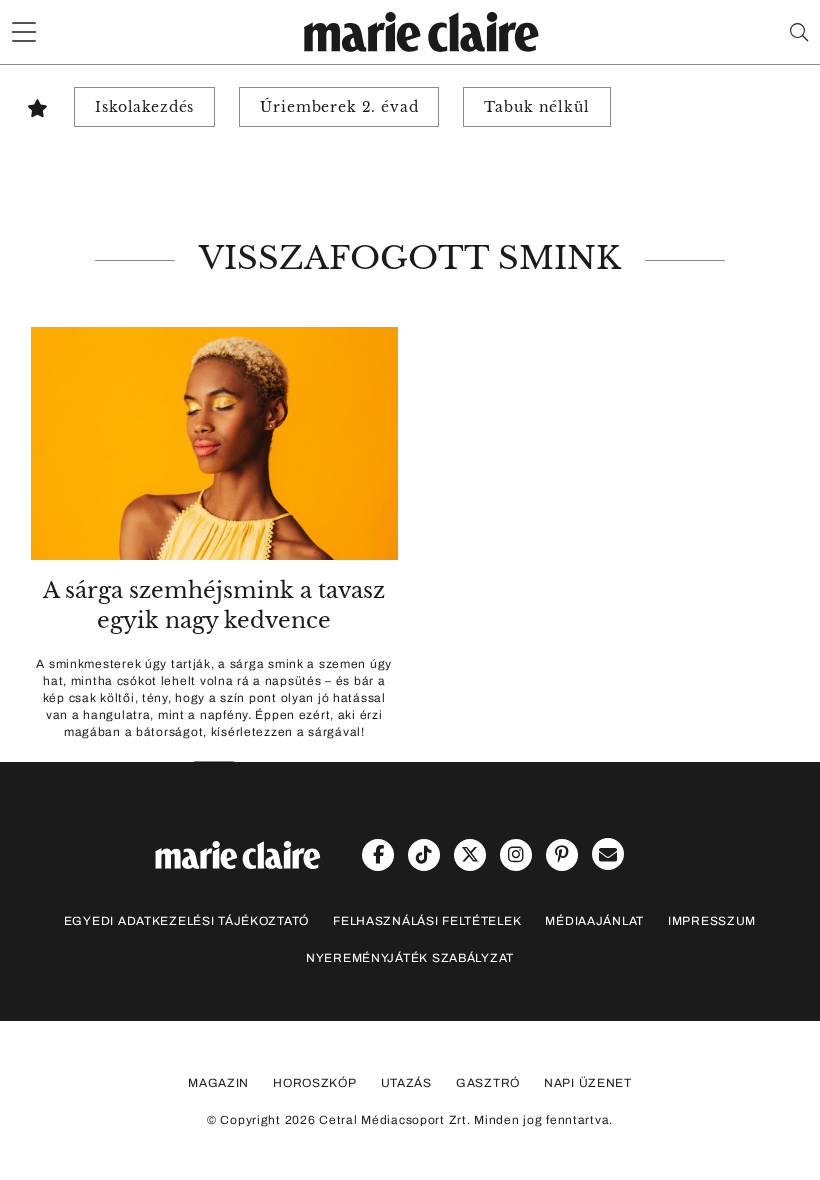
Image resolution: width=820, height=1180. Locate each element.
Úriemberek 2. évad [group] (339, 107)
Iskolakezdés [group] (144, 107)
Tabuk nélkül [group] (536, 107)
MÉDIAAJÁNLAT (594, 921)
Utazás (406, 1083)
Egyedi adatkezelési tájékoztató (186, 921)
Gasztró (488, 1083)
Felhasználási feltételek (427, 921)
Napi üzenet (588, 1083)
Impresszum (712, 921)
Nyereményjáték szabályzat (410, 958)
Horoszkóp (314, 1083)
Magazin (218, 1083)
